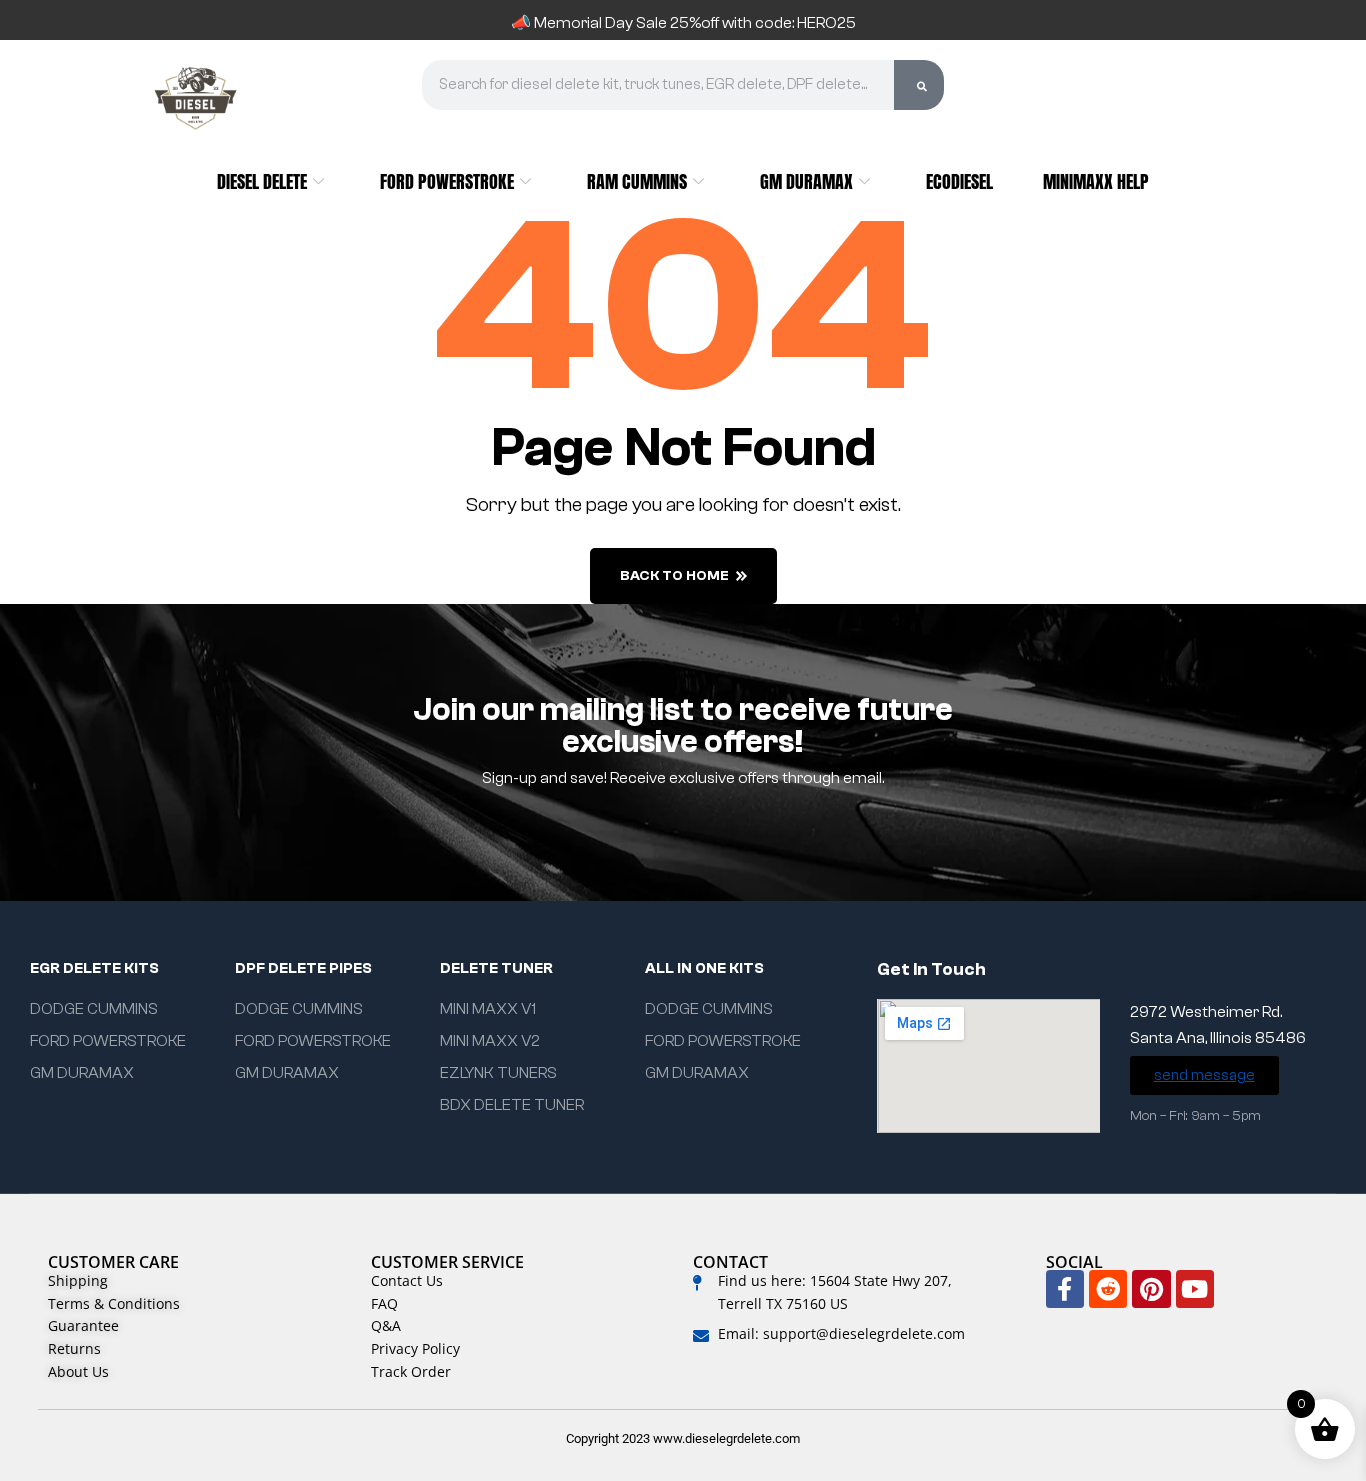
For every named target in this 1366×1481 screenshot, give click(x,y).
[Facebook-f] (1065, 1289)
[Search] (919, 85)
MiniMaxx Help (1096, 181)
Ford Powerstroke (447, 181)
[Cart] (1104, 96)
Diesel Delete (262, 181)
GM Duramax (806, 181)
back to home (674, 576)
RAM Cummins (637, 181)
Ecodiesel (959, 181)
